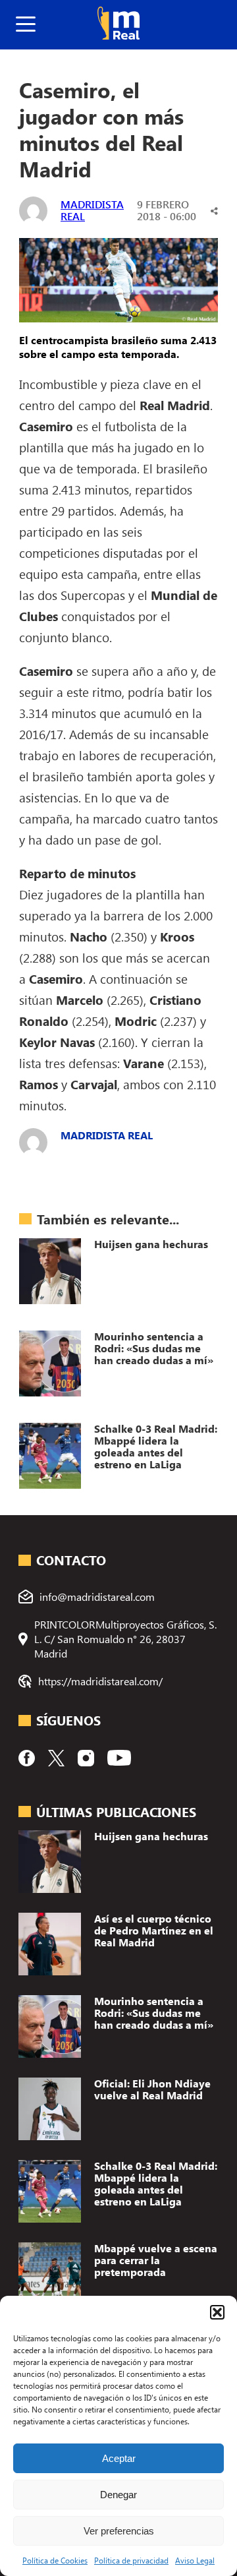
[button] (217, 2312)
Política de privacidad (131, 2560)
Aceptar (119, 2458)
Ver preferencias (119, 2531)
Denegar (118, 2495)
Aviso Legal (195, 2560)
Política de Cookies (55, 2560)
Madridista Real (92, 210)
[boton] (26, 25)
